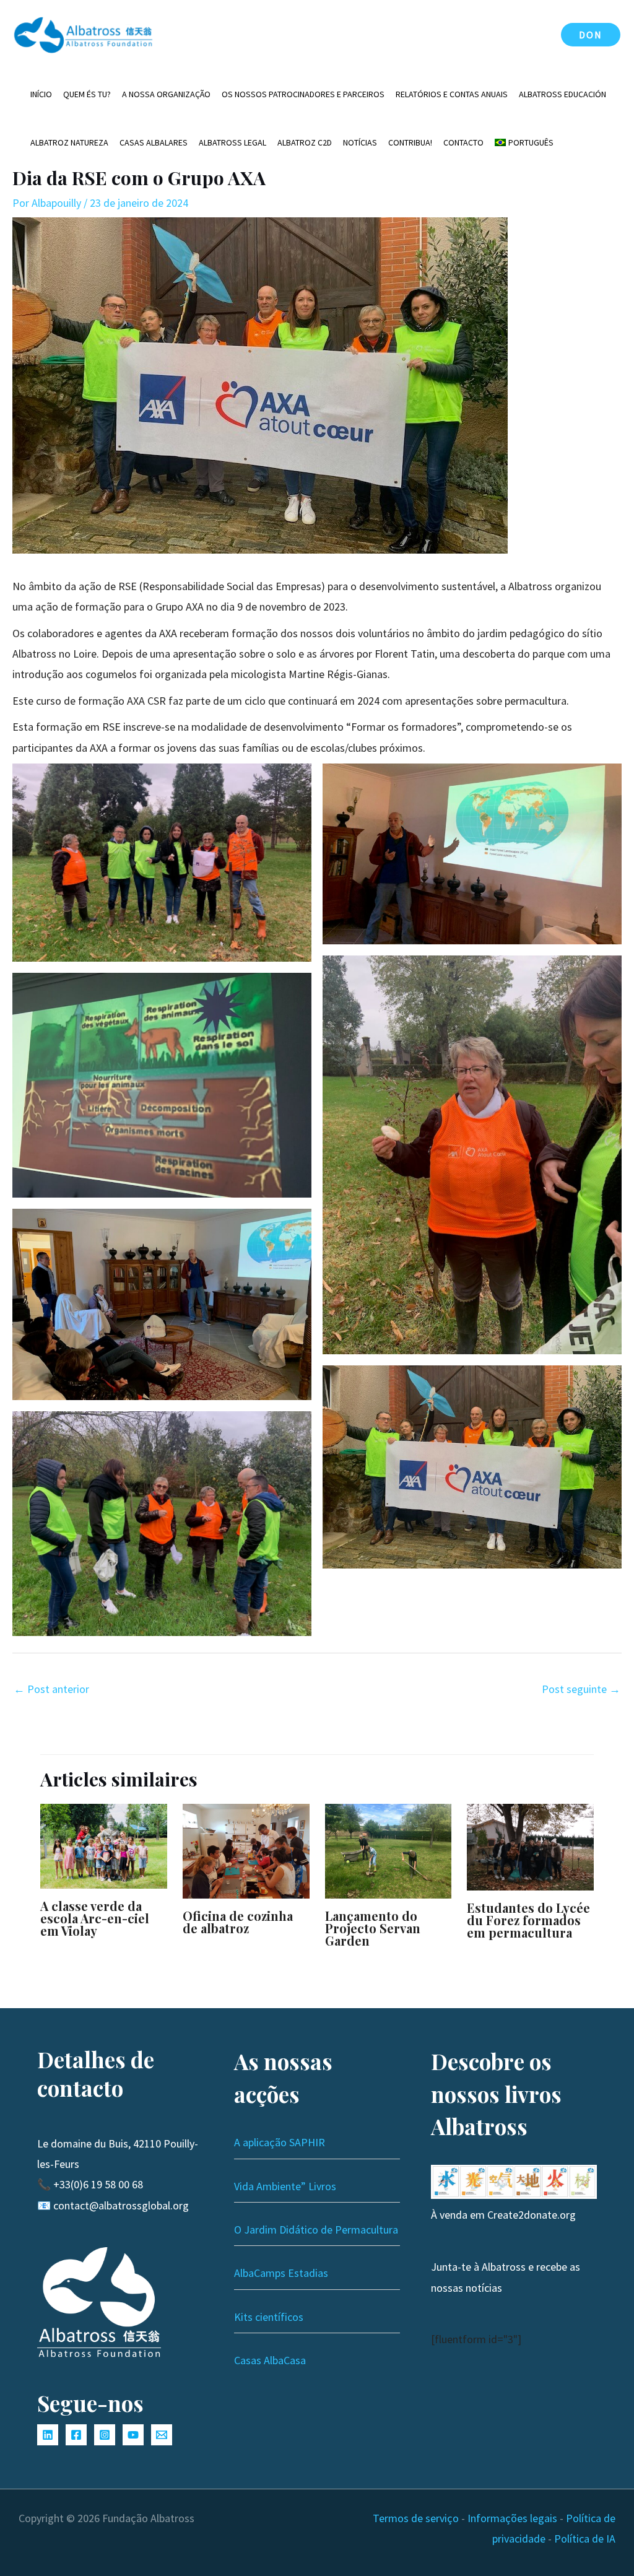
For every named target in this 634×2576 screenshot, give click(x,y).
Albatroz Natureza (69, 142)
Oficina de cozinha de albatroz (238, 1922)
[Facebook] (76, 2435)
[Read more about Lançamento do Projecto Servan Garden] (389, 1850)
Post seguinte (581, 1689)
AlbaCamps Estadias (281, 2273)
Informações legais (512, 2518)
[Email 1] (162, 2435)
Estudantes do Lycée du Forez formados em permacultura (528, 1920)
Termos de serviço (416, 2518)
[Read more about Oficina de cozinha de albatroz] (246, 1850)
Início (41, 94)
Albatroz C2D (305, 142)
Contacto (463, 142)
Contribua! (410, 142)
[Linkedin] (48, 2435)
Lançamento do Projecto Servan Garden (373, 1928)
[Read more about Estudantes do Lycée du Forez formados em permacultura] (530, 1846)
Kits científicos (269, 2317)
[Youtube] (133, 2435)
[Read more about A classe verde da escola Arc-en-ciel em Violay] (104, 1844)
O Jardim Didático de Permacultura (316, 2230)
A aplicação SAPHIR (280, 2142)
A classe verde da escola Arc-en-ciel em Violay (95, 1918)
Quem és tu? (87, 94)
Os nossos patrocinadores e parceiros (303, 94)
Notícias (360, 142)
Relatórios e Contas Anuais (452, 94)
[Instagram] (105, 2435)
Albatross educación (562, 94)
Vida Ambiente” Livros (285, 2186)
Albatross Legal (232, 142)
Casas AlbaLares (154, 142)
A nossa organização (166, 94)
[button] (591, 35)
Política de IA (585, 2539)
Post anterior (51, 1689)
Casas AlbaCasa (270, 2360)
